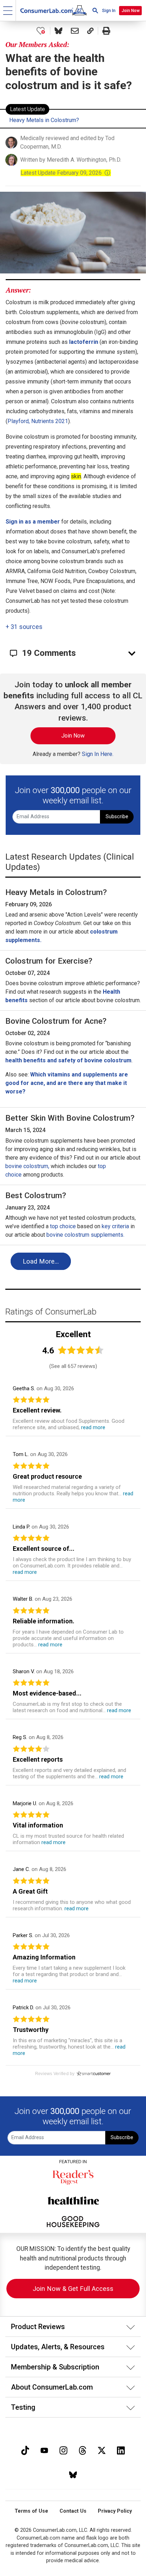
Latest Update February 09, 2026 (66, 173)
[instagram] (63, 2450)
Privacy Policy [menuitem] (115, 2511)
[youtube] (44, 2450)
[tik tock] (25, 2450)
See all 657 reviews (73, 1366)
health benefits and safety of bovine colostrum (68, 1060)
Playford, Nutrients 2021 (38, 421)
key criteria (115, 1226)
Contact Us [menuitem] (73, 2511)
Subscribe (117, 817)
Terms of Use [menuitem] (31, 2511)
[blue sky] (73, 2474)
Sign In (109, 11)
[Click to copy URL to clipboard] (90, 31)
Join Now (131, 11)
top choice (63, 1226)
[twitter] (102, 2450)
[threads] (83, 2450)
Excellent (73, 1334)
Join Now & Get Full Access (73, 2289)
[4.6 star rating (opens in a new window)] (81, 1350)
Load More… (41, 1261)
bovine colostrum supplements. (85, 1235)
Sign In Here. (98, 754)
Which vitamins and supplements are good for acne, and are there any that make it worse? (67, 1083)
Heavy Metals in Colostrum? (44, 120)
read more (93, 1427)
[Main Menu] (8, 10)
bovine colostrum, (27, 1166)
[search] (95, 10)
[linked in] (121, 2450)
